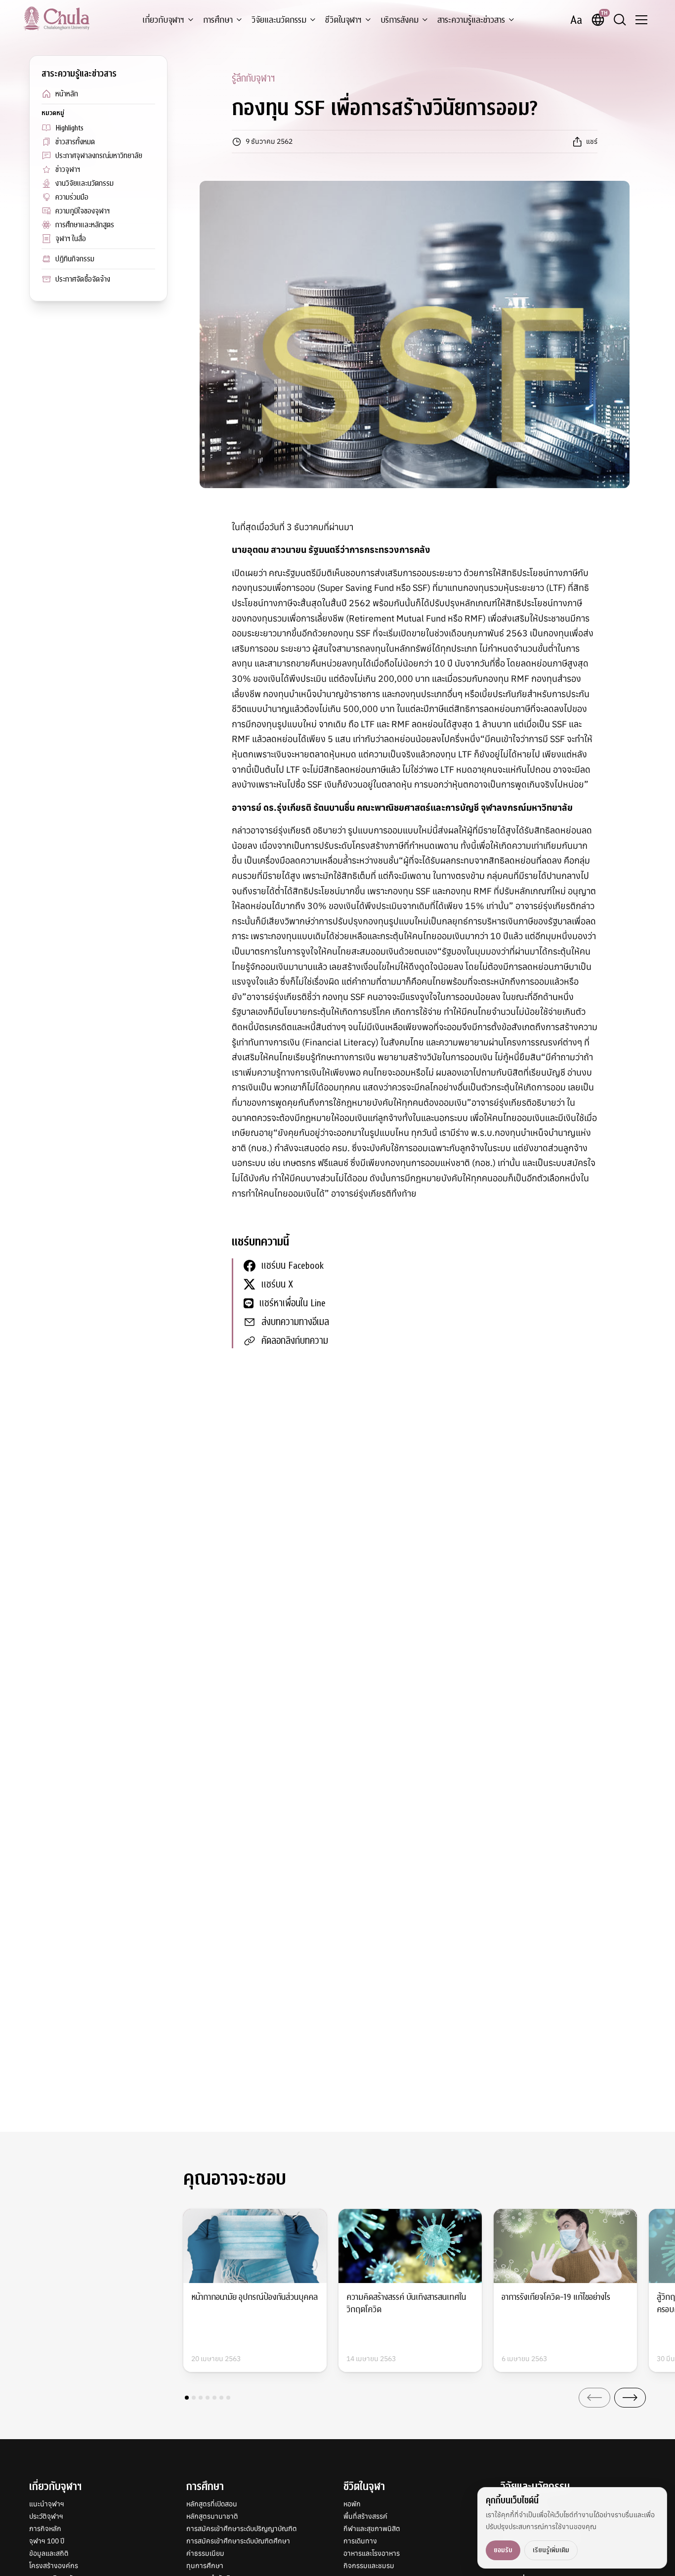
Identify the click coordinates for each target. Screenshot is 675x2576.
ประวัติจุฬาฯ (46, 2516)
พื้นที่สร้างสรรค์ (365, 2516)
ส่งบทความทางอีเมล (295, 1322)
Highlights (69, 128)
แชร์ (592, 141)
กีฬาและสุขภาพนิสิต (372, 2529)
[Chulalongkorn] (57, 18)
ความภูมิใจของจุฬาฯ (83, 211)
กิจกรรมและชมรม (369, 2566)
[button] (187, 2398)
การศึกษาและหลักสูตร (85, 225)
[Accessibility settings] (576, 20)
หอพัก (352, 2504)
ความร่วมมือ (72, 197)
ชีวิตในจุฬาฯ (343, 20)
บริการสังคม (400, 20)
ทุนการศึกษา (205, 2566)
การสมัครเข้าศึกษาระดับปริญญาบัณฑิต (242, 2529)
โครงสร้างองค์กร (54, 2566)
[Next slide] (630, 2398)
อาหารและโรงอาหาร (372, 2553)
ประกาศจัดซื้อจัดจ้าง (83, 279)
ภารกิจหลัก (45, 2529)
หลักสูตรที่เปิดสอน (212, 2504)
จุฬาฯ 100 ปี (47, 2541)
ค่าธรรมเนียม (205, 2553)
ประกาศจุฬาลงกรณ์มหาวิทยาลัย (99, 156)
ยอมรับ (503, 2550)
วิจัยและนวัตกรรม (279, 20)
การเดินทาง (360, 2541)
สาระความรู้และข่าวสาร (471, 20)
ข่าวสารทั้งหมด (75, 142)
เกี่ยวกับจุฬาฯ (163, 20)
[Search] (620, 20)
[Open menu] (641, 20)
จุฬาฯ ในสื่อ (71, 239)
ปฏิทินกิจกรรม (75, 259)
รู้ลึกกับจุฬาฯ (253, 78)
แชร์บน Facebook (293, 1266)
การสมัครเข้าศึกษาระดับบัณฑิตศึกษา (238, 2541)
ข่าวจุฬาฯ (68, 169)
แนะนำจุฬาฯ (47, 2504)
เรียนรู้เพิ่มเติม (551, 2550)
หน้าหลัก (67, 94)
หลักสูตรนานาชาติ (212, 2516)
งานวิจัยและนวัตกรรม (84, 183)
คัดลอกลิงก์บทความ (295, 1341)
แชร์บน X (277, 1284)
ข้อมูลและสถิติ (49, 2553)
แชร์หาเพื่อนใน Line (293, 1303)
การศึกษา (218, 20)
